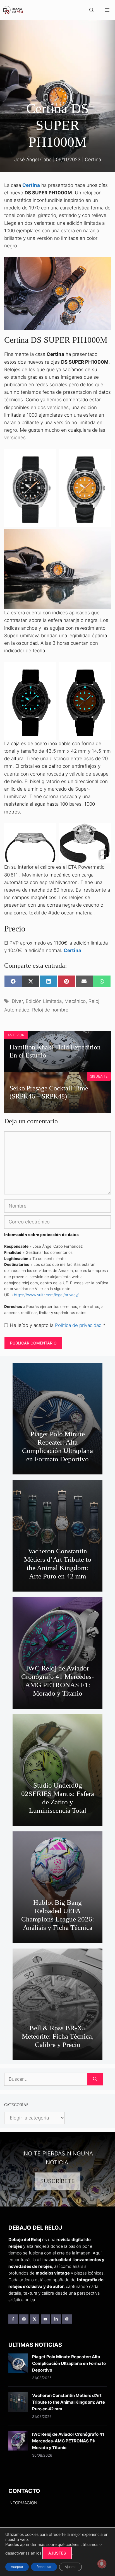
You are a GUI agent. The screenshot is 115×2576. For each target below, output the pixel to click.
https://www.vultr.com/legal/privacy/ (46, 1295)
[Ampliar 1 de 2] (49, 669)
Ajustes (70, 2567)
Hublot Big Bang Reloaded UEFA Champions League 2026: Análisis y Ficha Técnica (58, 1915)
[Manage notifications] (102, 2564)
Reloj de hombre (50, 1010)
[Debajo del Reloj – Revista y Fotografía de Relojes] (13, 10)
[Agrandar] (104, 264)
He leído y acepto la (58, 1325)
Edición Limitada (44, 1001)
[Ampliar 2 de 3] (104, 456)
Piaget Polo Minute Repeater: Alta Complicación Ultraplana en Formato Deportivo (57, 1446)
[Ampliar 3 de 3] (104, 537)
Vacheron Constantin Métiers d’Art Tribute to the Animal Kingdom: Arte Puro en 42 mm (58, 1564)
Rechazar (44, 2567)
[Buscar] (95, 2079)
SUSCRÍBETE (57, 2181)
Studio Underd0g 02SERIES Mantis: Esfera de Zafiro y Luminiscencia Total (58, 1798)
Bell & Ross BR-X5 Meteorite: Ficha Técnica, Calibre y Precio (58, 2036)
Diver (17, 1001)
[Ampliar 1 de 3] (49, 456)
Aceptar (17, 2567)
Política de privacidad (79, 1325)
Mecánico (75, 1001)
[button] (92, 10)
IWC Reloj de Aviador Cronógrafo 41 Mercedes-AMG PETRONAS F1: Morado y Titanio (57, 1681)
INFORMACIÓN (23, 2503)
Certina (93, 160)
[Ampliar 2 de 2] (104, 669)
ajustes (57, 2553)
